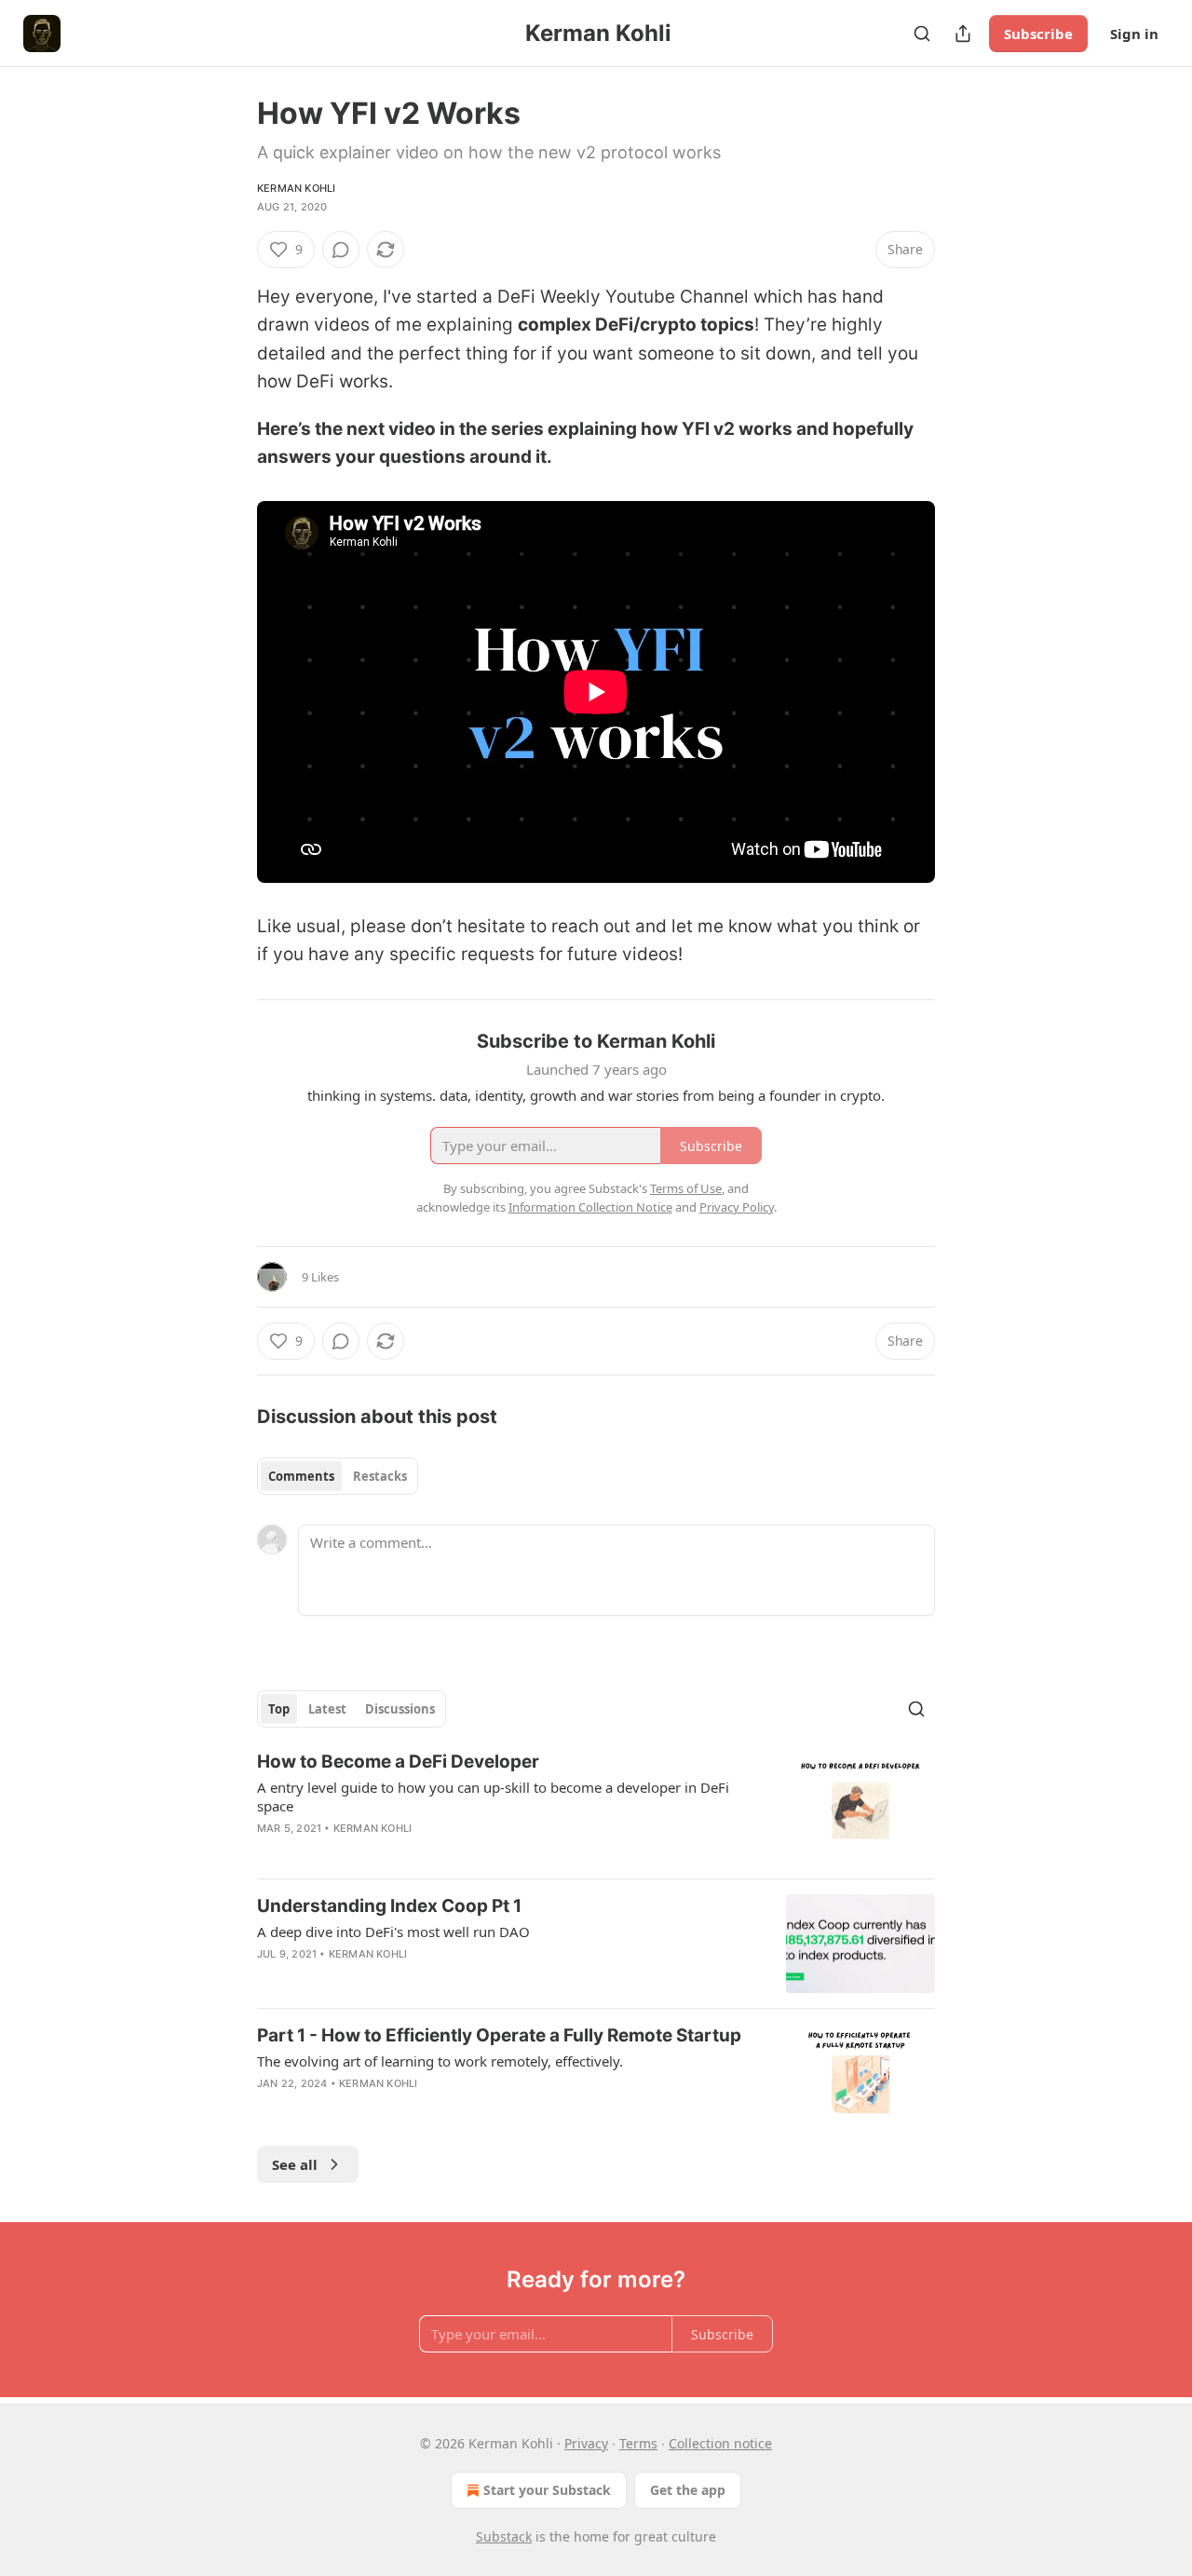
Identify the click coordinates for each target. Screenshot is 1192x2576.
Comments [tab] (301, 1476)
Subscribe (1038, 34)
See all (295, 2164)
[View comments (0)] (341, 250)
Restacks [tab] (380, 1476)
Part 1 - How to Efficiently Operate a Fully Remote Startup (499, 2035)
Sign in (1134, 34)
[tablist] (338, 1476)
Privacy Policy (737, 1207)
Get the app (688, 2490)
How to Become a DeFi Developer (398, 1762)
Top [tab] (279, 1709)
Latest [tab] (327, 1709)
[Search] (922, 34)
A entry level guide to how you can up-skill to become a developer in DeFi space (493, 1796)
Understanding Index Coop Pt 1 (389, 1906)
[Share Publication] (963, 34)
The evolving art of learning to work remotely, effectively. (440, 2061)
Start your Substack (547, 2490)
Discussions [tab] (400, 1709)
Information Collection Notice (590, 1207)
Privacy (586, 2443)
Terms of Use (686, 1188)
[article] (596, 1807)
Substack (504, 2536)
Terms (638, 2443)
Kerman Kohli (296, 188)
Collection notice (720, 2443)
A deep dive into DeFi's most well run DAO (393, 1932)
